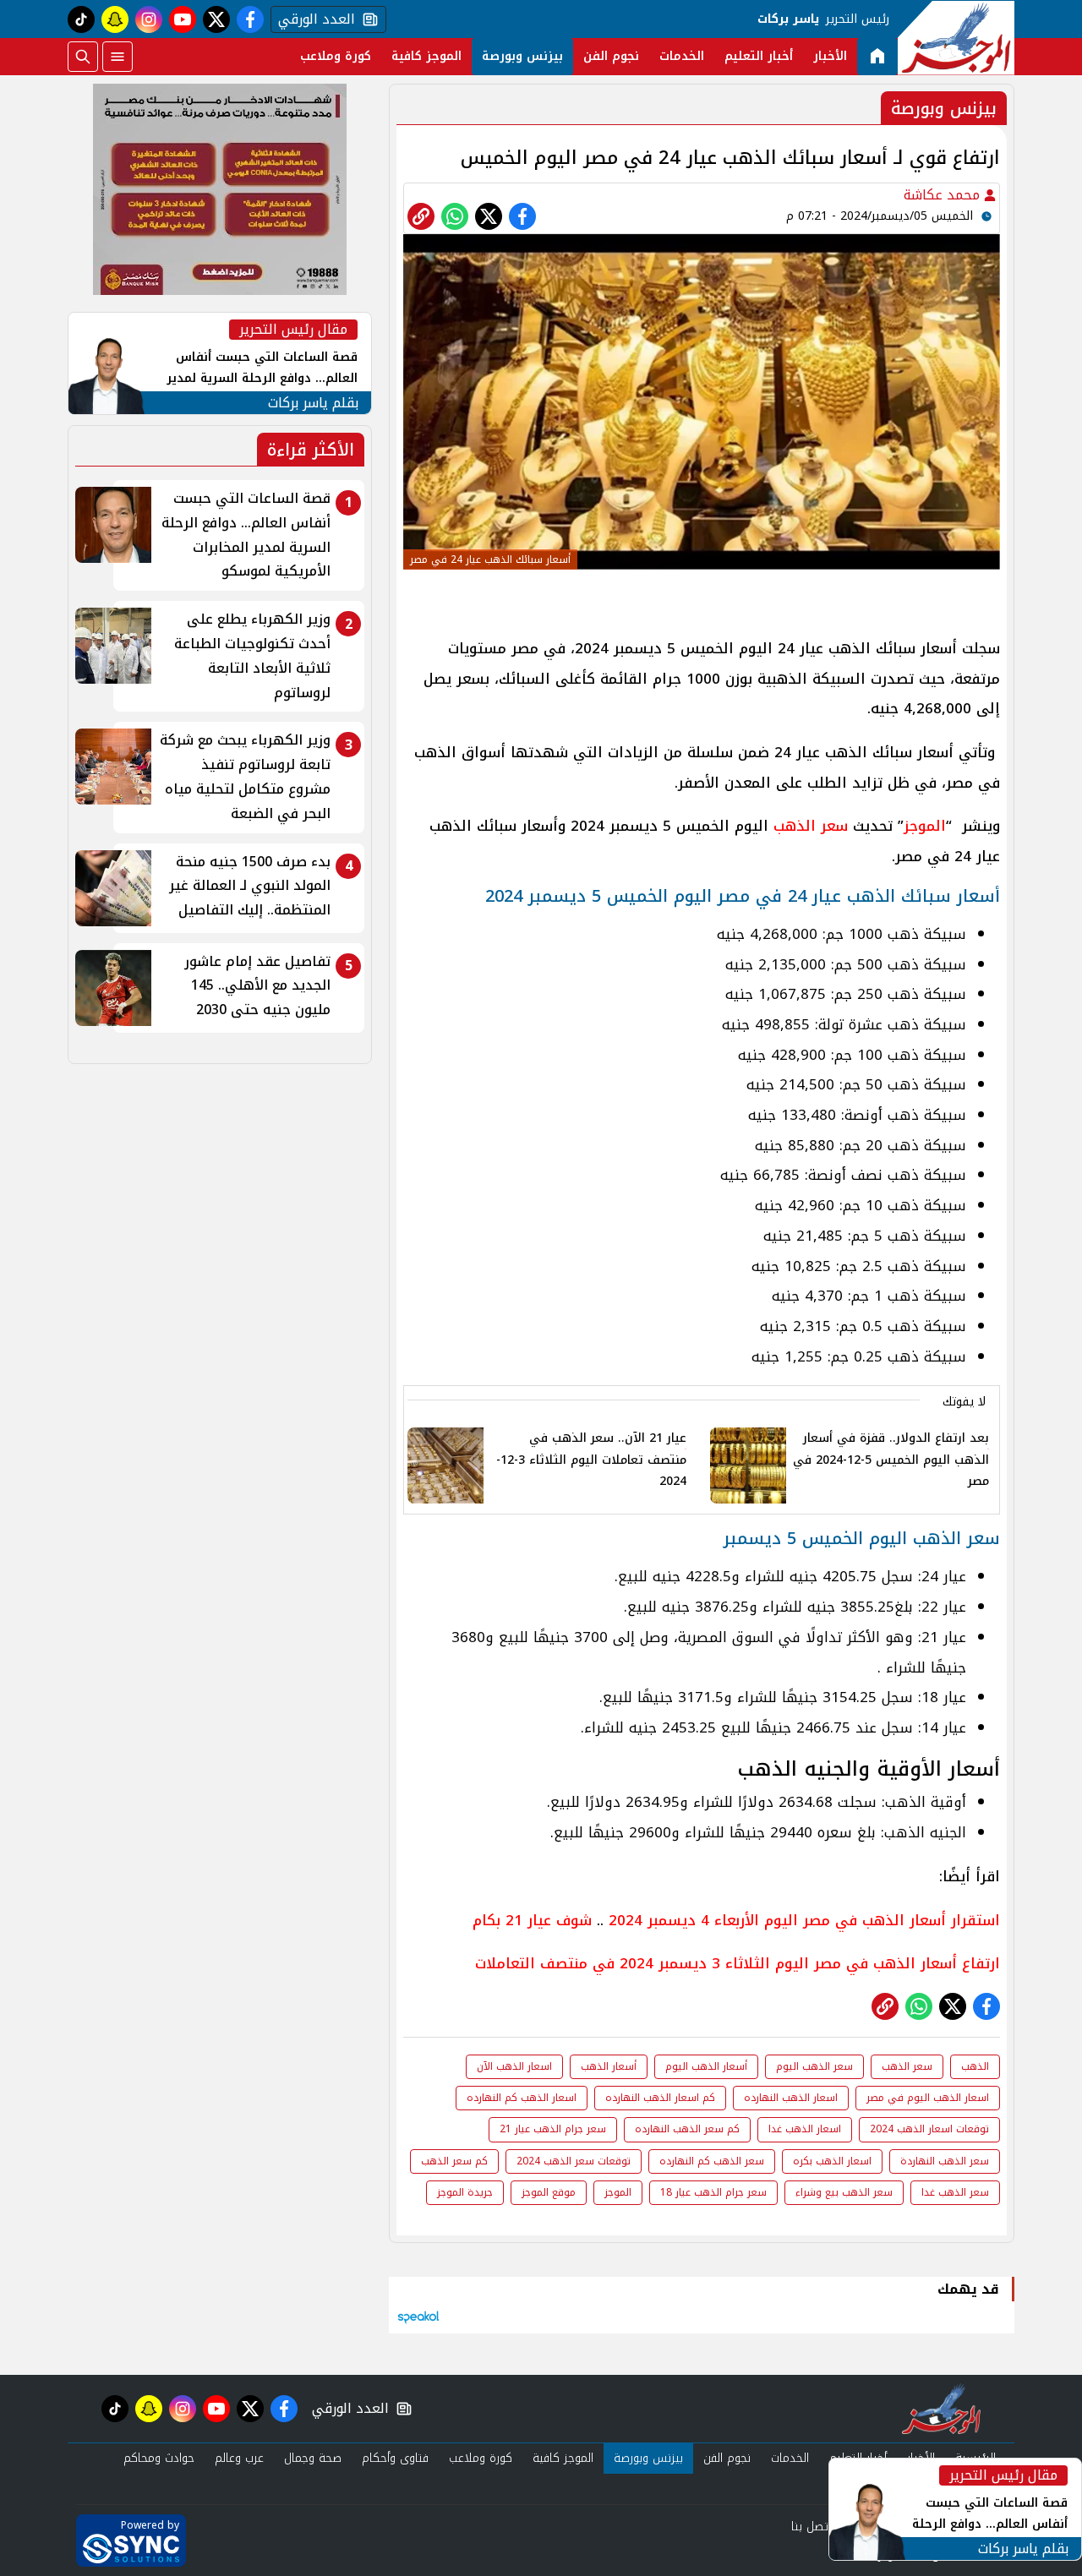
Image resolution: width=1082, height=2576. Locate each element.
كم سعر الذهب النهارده (687, 2129)
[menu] (117, 57)
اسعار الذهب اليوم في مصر (928, 2098)
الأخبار (830, 56)
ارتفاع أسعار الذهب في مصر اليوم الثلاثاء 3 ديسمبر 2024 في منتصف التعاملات (738, 1963)
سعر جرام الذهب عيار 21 (553, 2129)
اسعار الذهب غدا (805, 2129)
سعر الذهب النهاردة (945, 2161)
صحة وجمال (313, 2458)
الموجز (925, 826)
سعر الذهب (811, 826)
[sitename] (941, 2409)
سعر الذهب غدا (955, 2192)
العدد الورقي (313, 19)
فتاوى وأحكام (395, 2458)
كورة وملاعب (336, 56)
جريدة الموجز (465, 2192)
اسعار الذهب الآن (514, 2066)
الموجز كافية (426, 56)
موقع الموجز (549, 2192)
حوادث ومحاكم (159, 2458)
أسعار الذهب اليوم (706, 2066)
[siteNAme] (956, 38)
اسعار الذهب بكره (832, 2161)
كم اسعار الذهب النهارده (660, 2098)
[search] (83, 57)
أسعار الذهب (609, 2066)
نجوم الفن (611, 56)
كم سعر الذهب (454, 2161)
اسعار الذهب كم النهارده (522, 2098)
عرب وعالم (239, 2458)
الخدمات (682, 56)
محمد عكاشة (944, 195)
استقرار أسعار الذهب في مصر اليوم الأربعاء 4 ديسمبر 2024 (804, 1920)
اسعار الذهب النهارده (791, 2098)
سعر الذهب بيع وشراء (844, 2192)
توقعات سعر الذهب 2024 (574, 2161)
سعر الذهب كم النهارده (712, 2161)
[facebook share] (522, 216)
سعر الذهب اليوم (814, 2066)
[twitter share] (489, 216)
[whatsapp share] (455, 216)
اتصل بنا (811, 2527)
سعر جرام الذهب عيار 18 (713, 2192)
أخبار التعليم (759, 56)
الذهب (975, 2066)
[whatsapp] (421, 216)
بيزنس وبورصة (522, 56)
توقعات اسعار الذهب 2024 (929, 2129)
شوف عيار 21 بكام (532, 1920)
